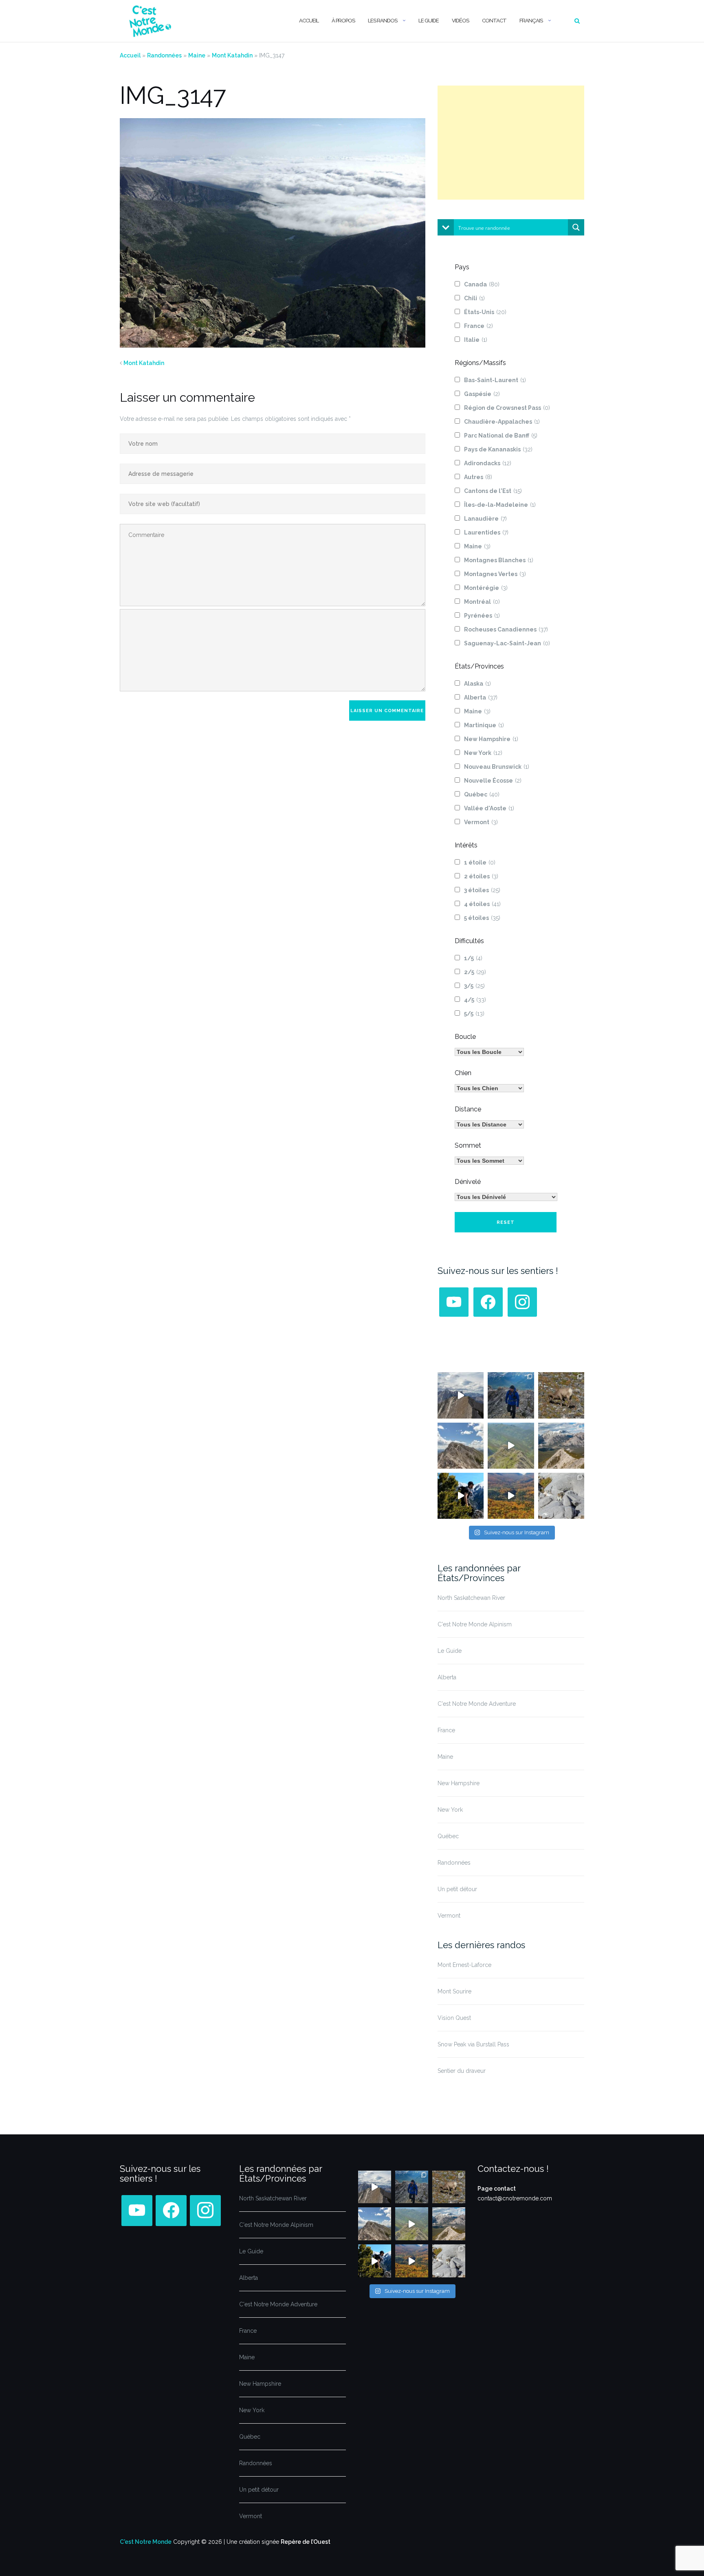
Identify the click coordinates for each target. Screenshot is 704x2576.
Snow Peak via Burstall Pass (473, 2044)
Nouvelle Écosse (493, 781)
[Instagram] (522, 1302)
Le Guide (429, 21)
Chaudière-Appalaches (502, 422)
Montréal (482, 602)
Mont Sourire (454, 1991)
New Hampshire (491, 739)
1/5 (473, 958)
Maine (197, 55)
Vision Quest (454, 2018)
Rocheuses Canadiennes (506, 629)
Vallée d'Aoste (489, 808)
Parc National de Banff (501, 436)
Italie (476, 340)
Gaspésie (482, 394)
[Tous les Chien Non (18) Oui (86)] (489, 1088)
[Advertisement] (511, 143)
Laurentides (486, 532)
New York (483, 753)
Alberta (481, 697)
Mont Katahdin (232, 55)
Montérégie (486, 588)
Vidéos (460, 21)
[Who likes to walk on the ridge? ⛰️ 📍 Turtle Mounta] (511, 1446)
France (478, 326)
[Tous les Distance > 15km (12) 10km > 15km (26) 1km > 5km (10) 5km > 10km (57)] (489, 1124)
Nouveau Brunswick (497, 767)
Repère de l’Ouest (306, 2542)
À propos (343, 21)
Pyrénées (482, 616)
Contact (494, 21)
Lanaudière (485, 519)
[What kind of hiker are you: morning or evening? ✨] (511, 1395)
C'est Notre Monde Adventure (477, 1704)
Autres (478, 477)
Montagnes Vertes (495, 574)
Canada (482, 284)
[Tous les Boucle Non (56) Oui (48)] (489, 1052)
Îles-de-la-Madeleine (500, 505)
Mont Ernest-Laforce (464, 1965)
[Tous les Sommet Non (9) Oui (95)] (489, 1161)
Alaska (477, 684)
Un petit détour (457, 1889)
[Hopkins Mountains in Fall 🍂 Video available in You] (511, 1496)
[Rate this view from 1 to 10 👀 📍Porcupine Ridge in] (561, 1446)
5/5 (474, 1014)
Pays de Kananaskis (498, 449)
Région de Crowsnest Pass (507, 408)
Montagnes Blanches (499, 560)
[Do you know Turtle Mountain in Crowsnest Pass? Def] (461, 1446)
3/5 (474, 986)
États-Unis (485, 312)
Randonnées (164, 55)
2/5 (475, 972)
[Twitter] (454, 1302)
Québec (482, 794)
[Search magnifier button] (576, 227)
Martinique (484, 725)
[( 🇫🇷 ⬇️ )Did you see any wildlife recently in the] (561, 1395)
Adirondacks (488, 463)
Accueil (309, 21)
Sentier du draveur (462, 2071)
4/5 (475, 1000)
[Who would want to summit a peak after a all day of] (461, 1395)
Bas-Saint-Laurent (495, 380)
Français (531, 21)
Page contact (497, 2189)
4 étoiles (482, 904)
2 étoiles (481, 876)
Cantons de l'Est (493, 491)
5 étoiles (482, 918)
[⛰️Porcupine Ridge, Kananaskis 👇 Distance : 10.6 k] (461, 1496)
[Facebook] (488, 1302)
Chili (474, 298)
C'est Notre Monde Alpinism (475, 1624)
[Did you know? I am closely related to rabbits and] (561, 1496)
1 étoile (480, 862)
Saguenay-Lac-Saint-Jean (507, 643)
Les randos (383, 21)
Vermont (481, 822)
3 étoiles (482, 890)
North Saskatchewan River (471, 1598)
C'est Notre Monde (146, 2542)
